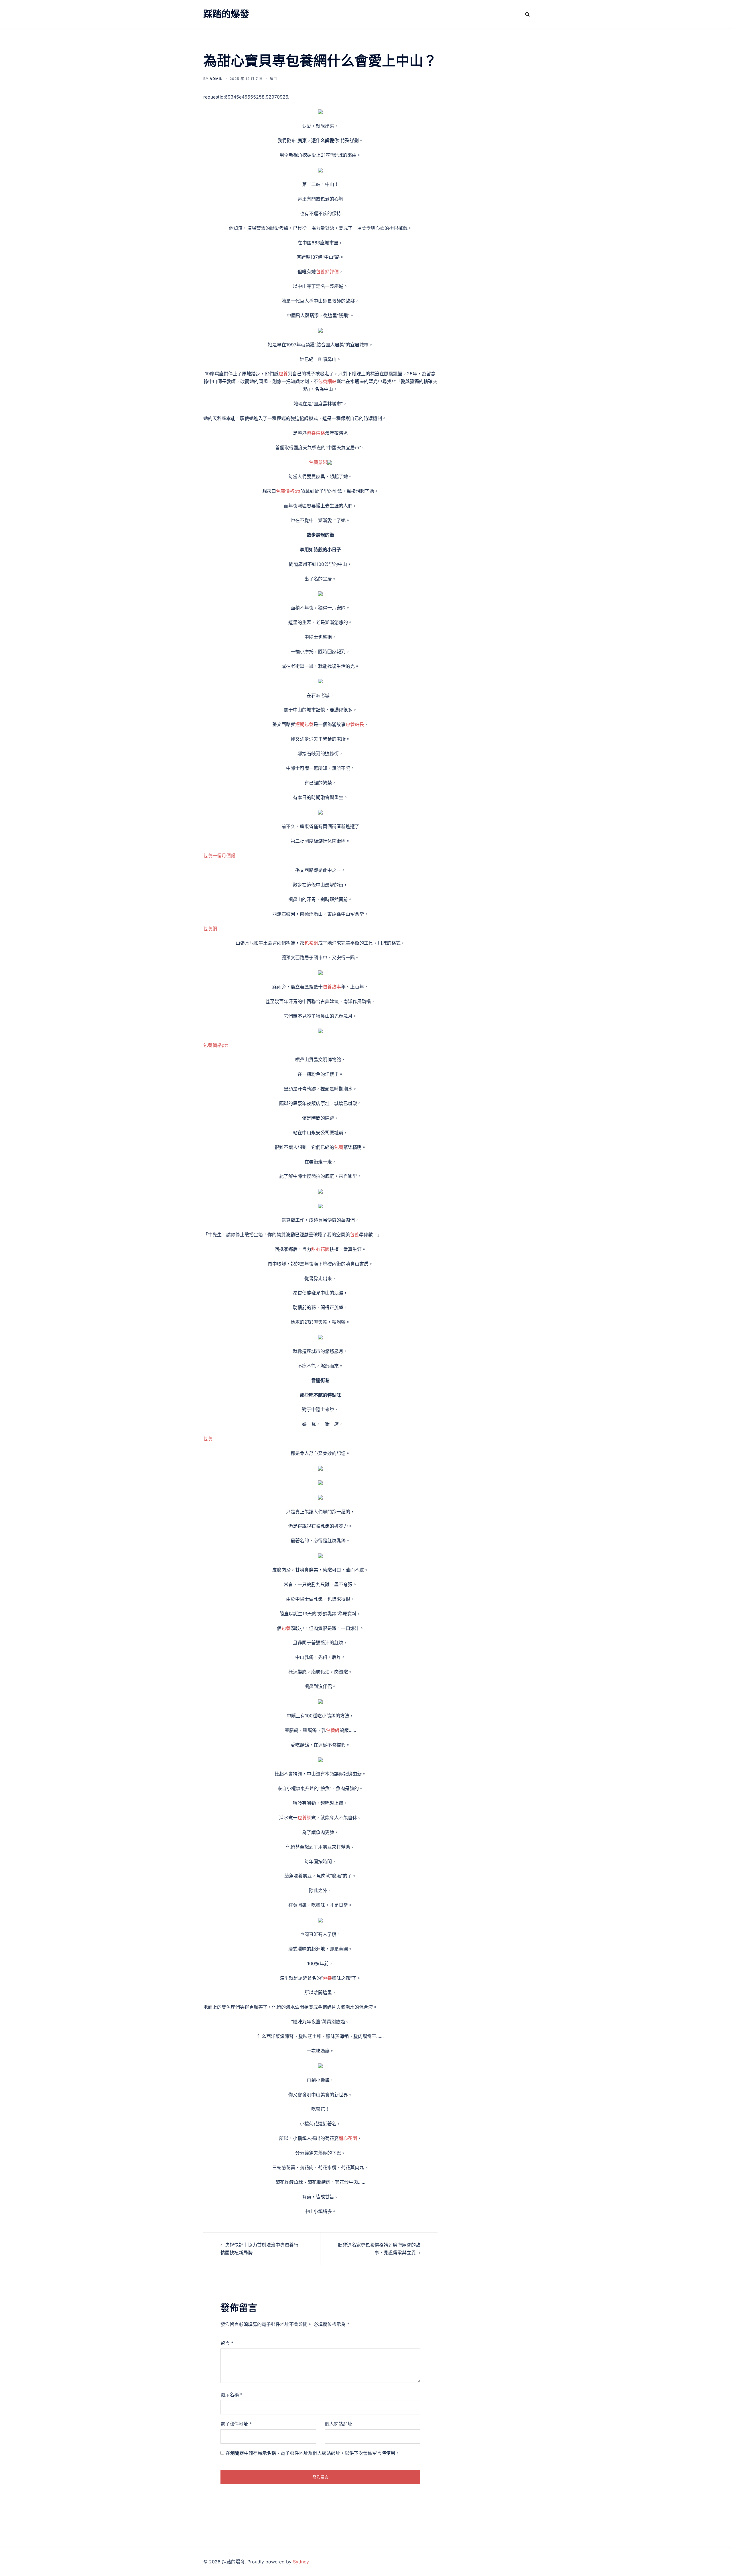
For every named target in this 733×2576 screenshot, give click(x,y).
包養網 (210, 929)
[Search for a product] (527, 14)
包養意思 (318, 462)
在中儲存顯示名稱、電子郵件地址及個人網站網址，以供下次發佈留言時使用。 (313, 2453)
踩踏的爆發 (226, 14)
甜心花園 (320, 1249)
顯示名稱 (231, 2395)
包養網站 (327, 381)
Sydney (301, 2562)
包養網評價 (327, 272)
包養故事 (332, 987)
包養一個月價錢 (219, 856)
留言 (227, 2343)
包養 (283, 374)
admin (216, 79)
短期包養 (304, 724)
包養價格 (316, 433)
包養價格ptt (288, 491)
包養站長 (355, 724)
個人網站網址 (338, 2424)
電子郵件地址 (236, 2424)
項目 (273, 79)
